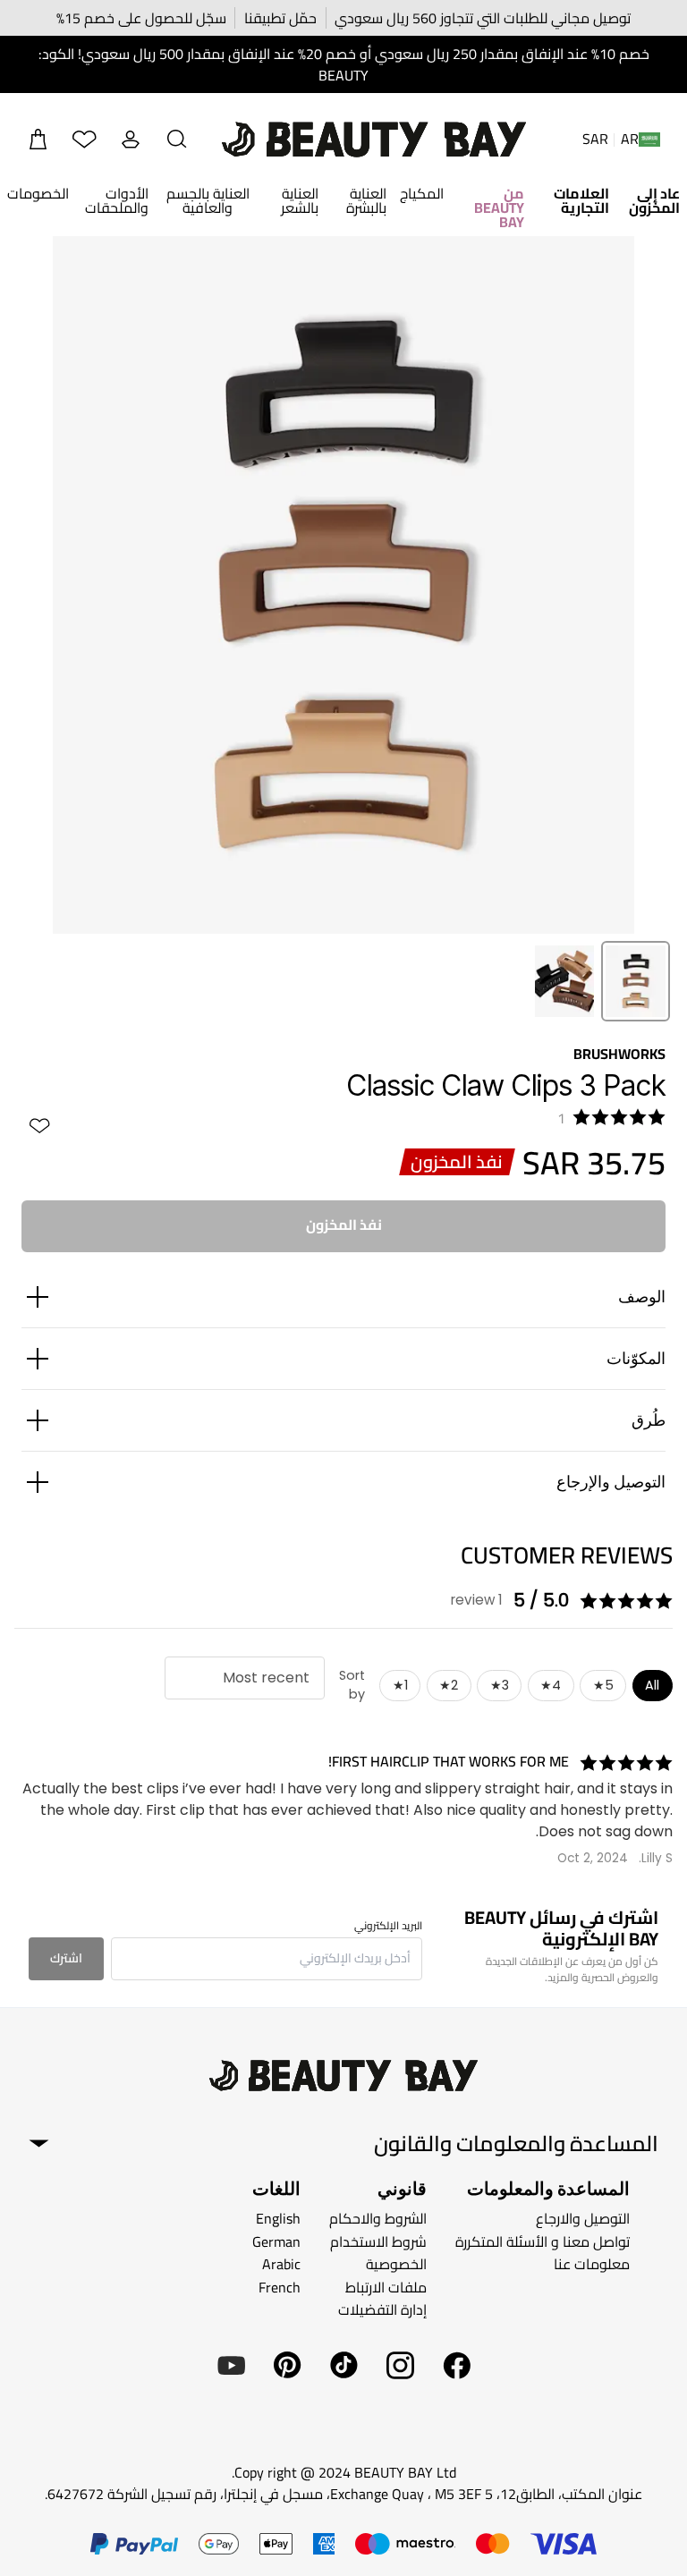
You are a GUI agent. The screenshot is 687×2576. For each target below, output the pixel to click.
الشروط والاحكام (378, 2218)
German (276, 2241)
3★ (500, 1685)
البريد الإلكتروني (388, 1926)
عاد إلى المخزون (654, 200)
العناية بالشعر (300, 200)
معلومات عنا (592, 2264)
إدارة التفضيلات (382, 2309)
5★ (603, 1685)
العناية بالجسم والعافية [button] (208, 200)
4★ (551, 1685)
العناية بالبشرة (366, 200)
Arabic (281, 2264)
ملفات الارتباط (386, 2287)
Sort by (352, 1685)
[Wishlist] (84, 140)
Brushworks (619, 1054)
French (280, 2287)
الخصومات (38, 193)
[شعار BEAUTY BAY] (374, 140)
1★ (400, 1685)
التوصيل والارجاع (583, 2218)
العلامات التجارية (581, 200)
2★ (449, 1685)
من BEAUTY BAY (499, 208)
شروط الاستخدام (378, 2241)
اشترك (66, 1958)
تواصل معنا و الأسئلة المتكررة (543, 2241)
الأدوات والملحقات (117, 200)
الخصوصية (396, 2264)
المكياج (422, 193)
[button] (177, 140)
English (278, 2218)
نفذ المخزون (344, 1224)
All (652, 1685)
